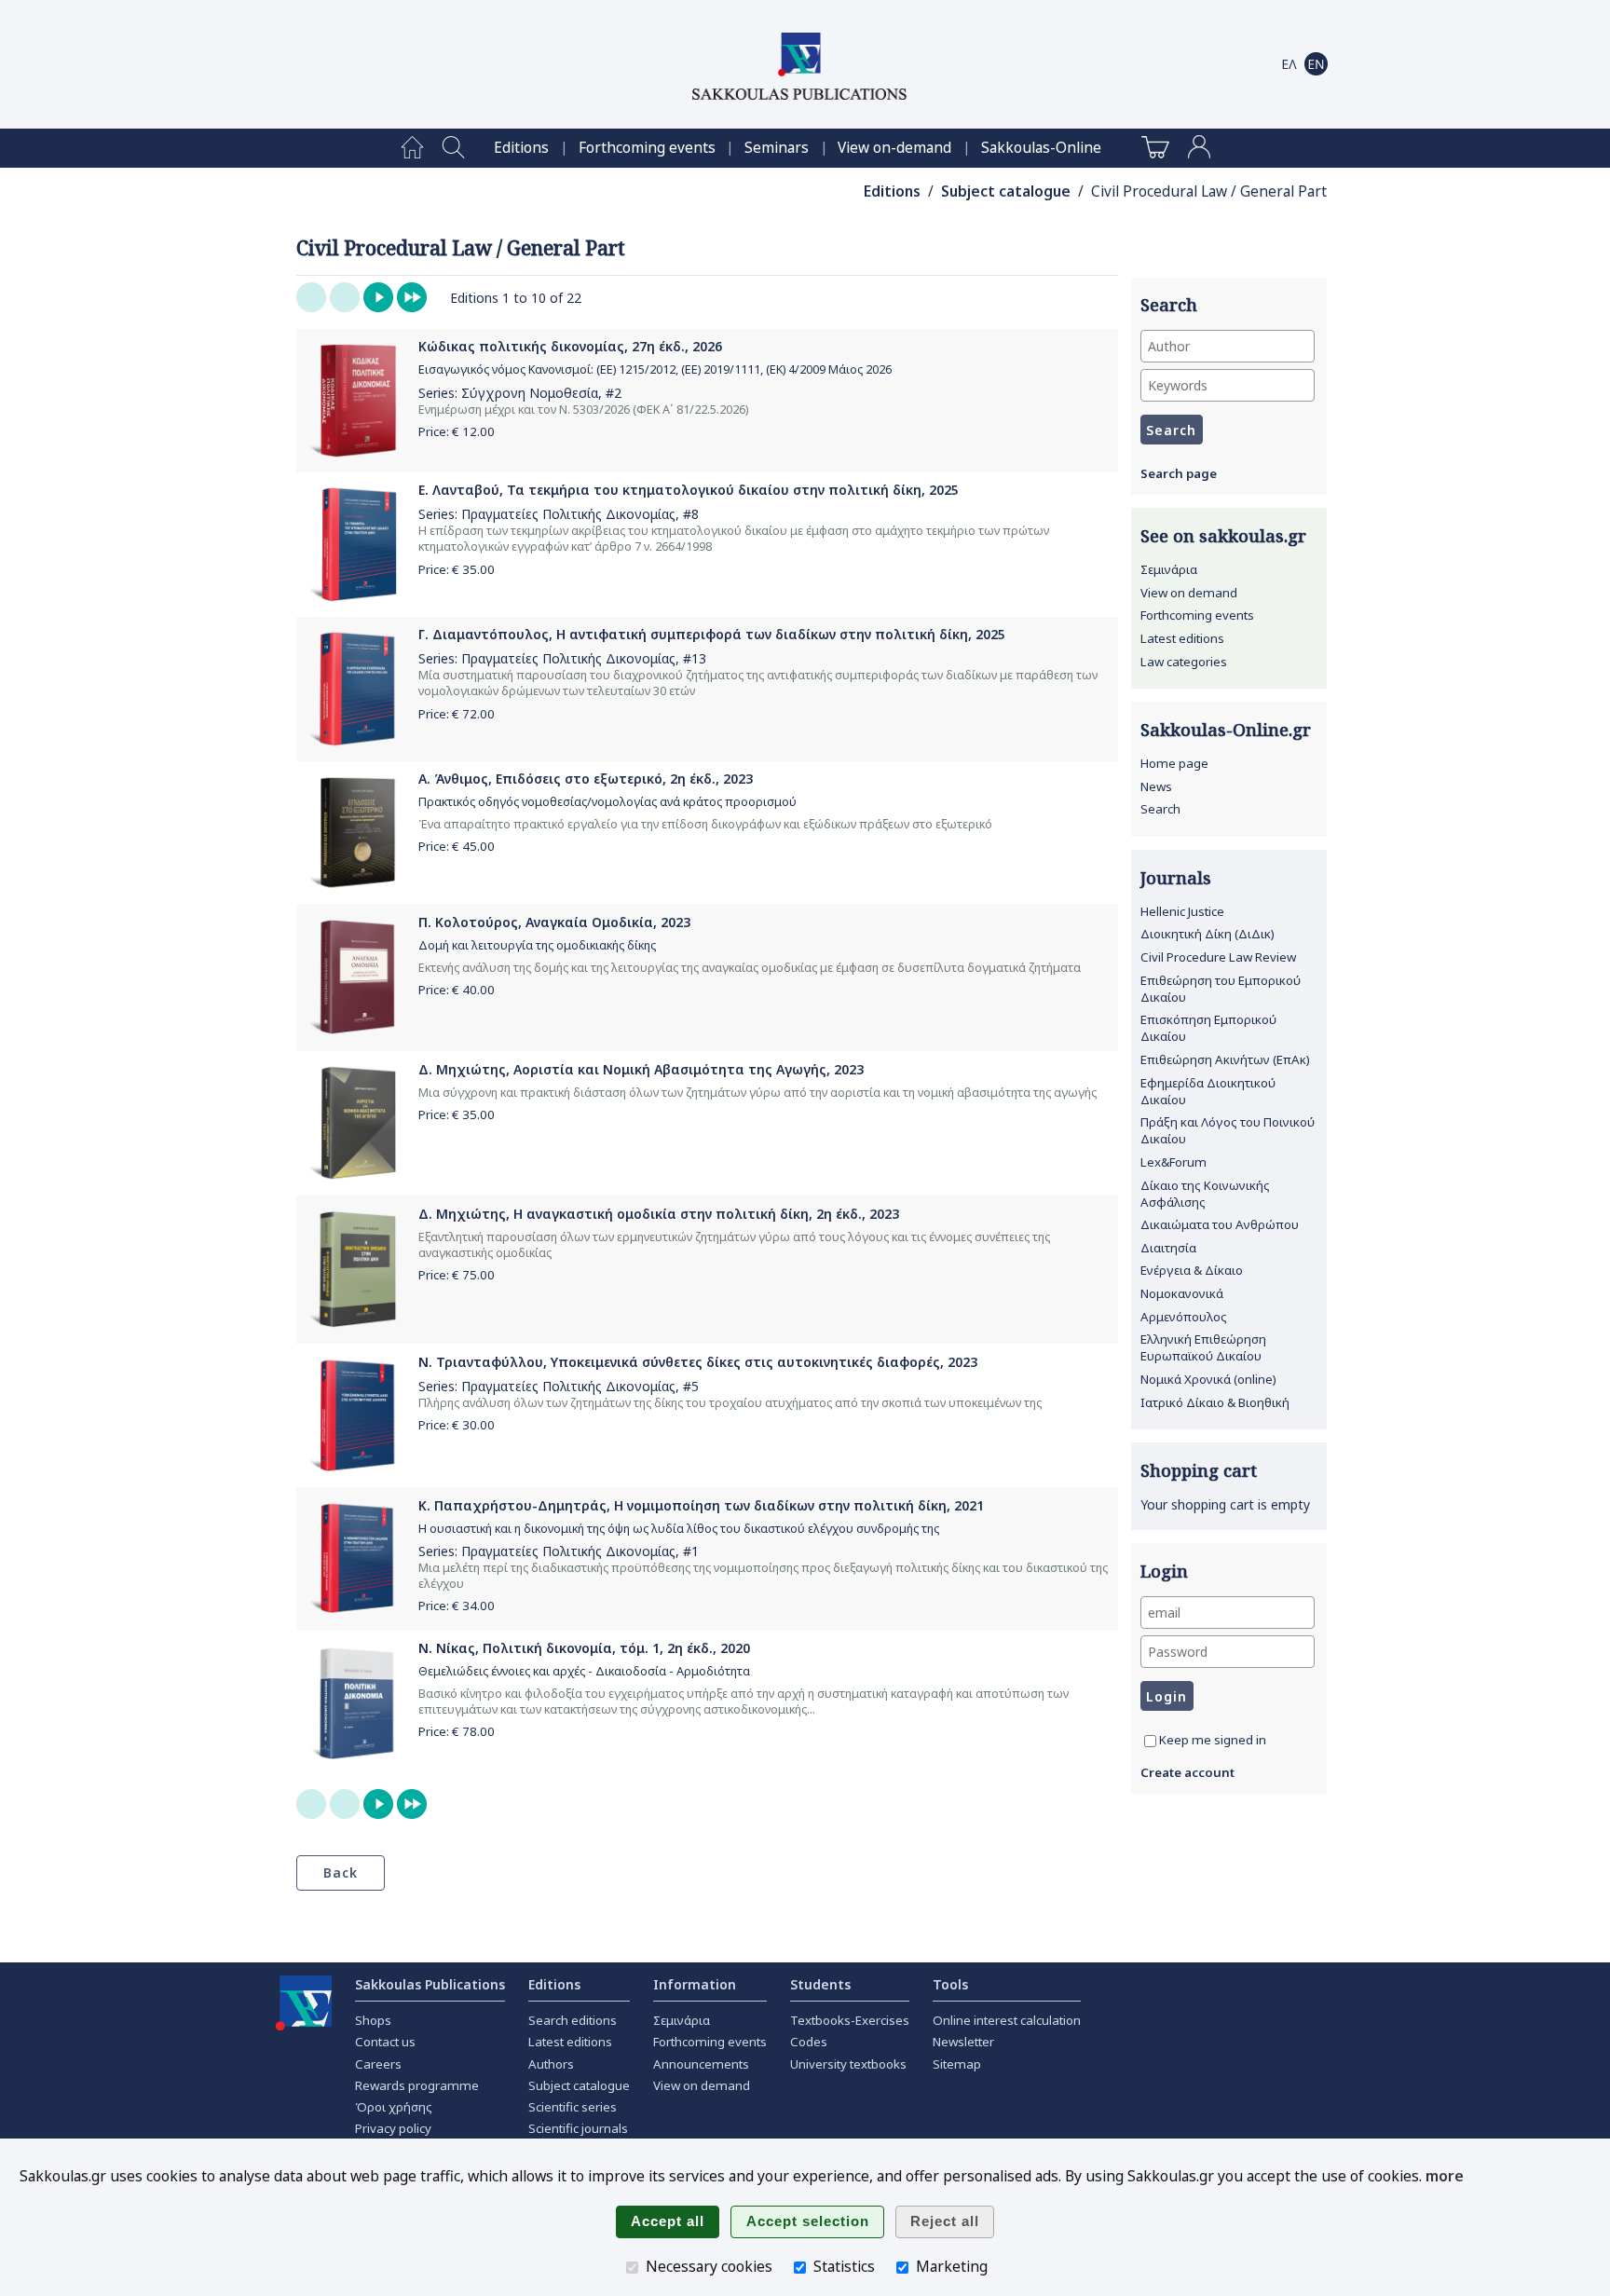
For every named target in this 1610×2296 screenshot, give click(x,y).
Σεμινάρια (1169, 569)
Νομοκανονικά (1182, 1293)
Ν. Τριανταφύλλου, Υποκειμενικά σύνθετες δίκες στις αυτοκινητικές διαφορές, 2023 (698, 1362)
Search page (1179, 473)
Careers (378, 2064)
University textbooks (848, 2064)
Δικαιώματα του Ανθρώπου (1220, 1224)
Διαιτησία (1168, 1248)
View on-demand (894, 148)
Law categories (1184, 662)
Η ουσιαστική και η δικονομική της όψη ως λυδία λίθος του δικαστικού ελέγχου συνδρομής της (679, 1529)
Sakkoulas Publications (430, 1984)
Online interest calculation (1007, 2020)
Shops (373, 2020)
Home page (1174, 763)
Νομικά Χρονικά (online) (1208, 1379)
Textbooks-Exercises (850, 2020)
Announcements (701, 2064)
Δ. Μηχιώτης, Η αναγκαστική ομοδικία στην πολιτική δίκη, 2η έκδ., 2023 (659, 1214)
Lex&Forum (1173, 1162)
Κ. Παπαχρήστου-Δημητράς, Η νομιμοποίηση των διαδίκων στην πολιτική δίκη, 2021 (701, 1505)
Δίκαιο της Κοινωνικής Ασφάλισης (1205, 1194)
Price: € (457, 431)
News (1156, 786)
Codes (809, 2042)
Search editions (573, 2020)
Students (820, 1984)
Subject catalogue (1006, 191)
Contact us (385, 2042)
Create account (1187, 1772)
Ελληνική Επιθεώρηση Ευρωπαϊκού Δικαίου (1203, 1347)
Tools (950, 1984)
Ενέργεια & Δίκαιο (1192, 1270)
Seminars (777, 148)
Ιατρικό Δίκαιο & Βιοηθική (1215, 1402)
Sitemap (957, 2064)
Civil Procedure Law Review (1218, 957)
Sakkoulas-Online (1041, 148)
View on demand (1189, 593)
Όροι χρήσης (394, 2107)
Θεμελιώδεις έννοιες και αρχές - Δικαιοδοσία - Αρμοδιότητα (584, 1671)
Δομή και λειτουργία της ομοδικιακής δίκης (537, 945)
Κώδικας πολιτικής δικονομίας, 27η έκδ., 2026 (570, 346)
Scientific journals (578, 2128)
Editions (521, 148)
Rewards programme (417, 2085)
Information (695, 1984)
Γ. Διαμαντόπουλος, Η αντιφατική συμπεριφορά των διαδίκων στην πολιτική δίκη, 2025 (712, 634)
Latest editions (1182, 638)
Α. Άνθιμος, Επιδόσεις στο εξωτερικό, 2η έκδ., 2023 (586, 779)
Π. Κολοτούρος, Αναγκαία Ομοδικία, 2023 (554, 922)
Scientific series (573, 2107)
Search (1160, 809)
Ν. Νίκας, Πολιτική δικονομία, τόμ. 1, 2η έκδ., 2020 (584, 1648)
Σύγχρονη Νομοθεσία (530, 393)
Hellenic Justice (1182, 911)
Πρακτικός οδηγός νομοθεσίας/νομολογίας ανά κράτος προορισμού (607, 802)
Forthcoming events (647, 148)
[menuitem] (412, 148)
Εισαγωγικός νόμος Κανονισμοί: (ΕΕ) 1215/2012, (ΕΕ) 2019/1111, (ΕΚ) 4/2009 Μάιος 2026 (655, 369)
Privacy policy (393, 2128)
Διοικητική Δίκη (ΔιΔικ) (1207, 934)
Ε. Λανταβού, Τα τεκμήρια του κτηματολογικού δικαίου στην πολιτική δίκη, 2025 (689, 490)
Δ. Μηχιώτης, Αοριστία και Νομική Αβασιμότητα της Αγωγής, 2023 (641, 1069)
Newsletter (963, 2042)
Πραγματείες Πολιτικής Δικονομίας (568, 514)
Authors (551, 2064)
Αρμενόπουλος (1184, 1317)
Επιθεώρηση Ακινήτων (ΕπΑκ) (1225, 1059)
